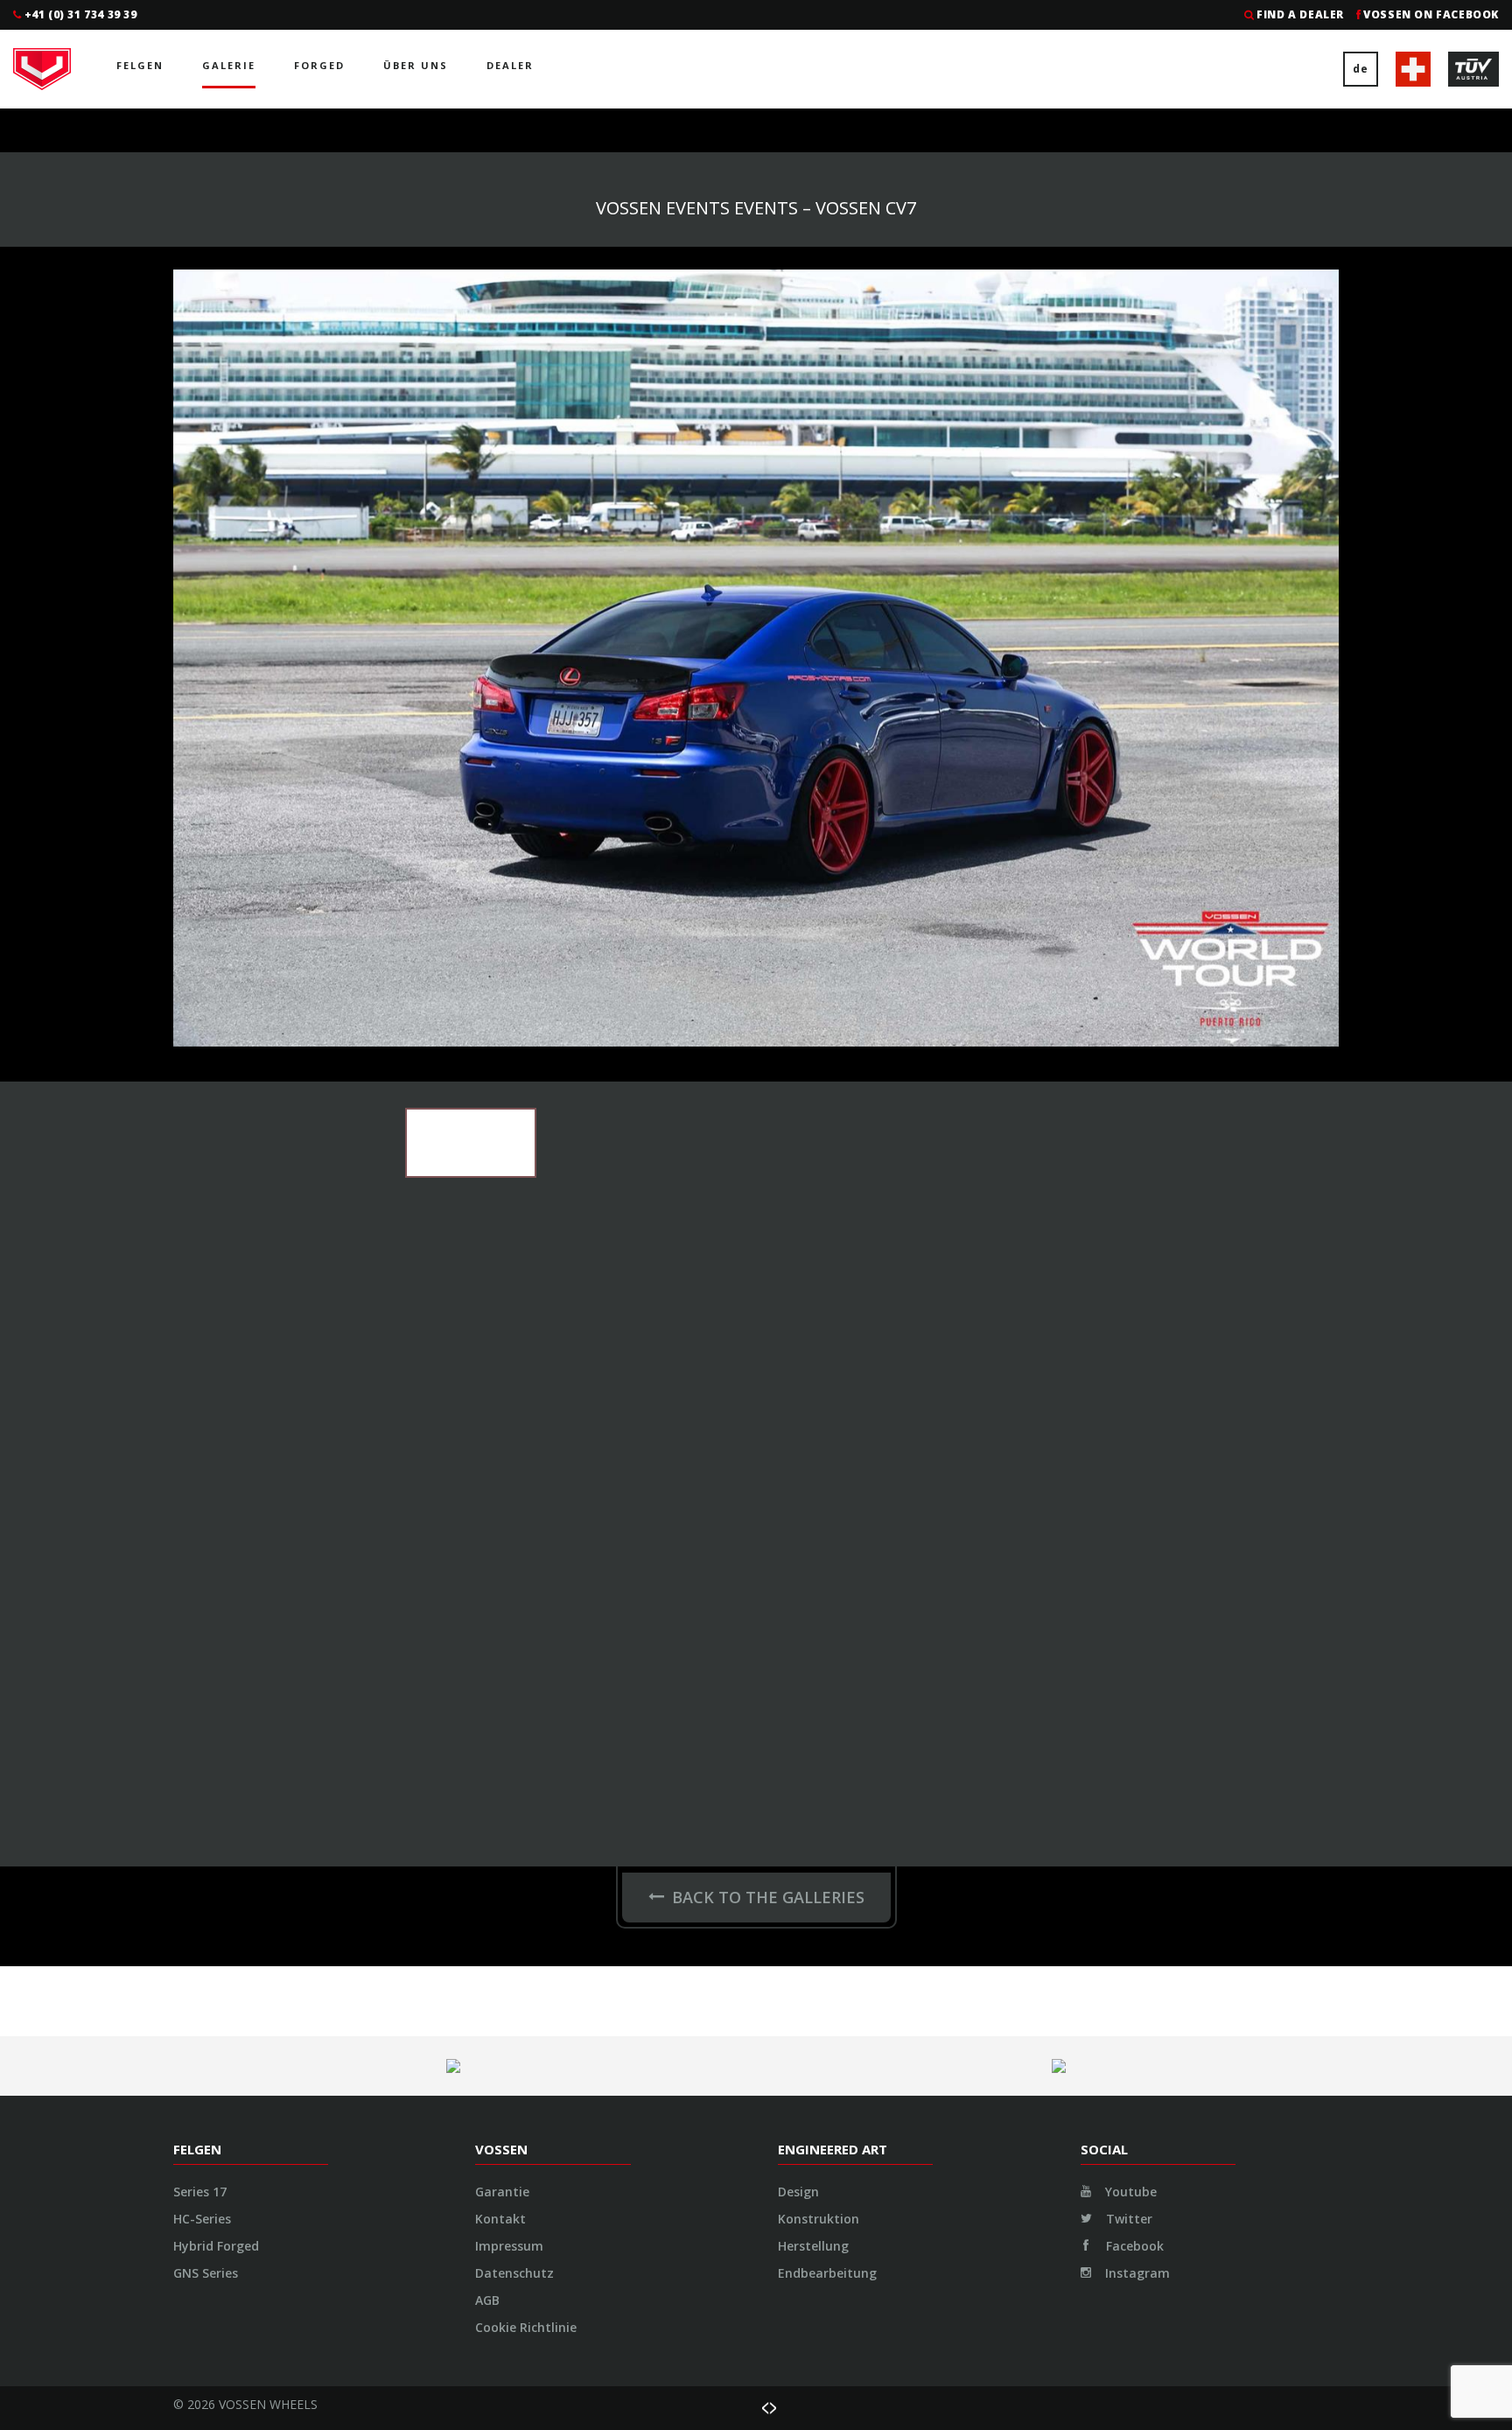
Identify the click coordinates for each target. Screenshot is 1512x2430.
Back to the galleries (768, 1897)
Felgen (140, 65)
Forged (319, 65)
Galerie (229, 65)
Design (798, 2192)
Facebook (1133, 2246)
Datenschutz (514, 2273)
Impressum (509, 2246)
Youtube (1129, 2192)
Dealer (510, 65)
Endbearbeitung (827, 2273)
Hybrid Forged (216, 2246)
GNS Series (206, 2273)
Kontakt (500, 2219)
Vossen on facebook (1431, 14)
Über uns (416, 65)
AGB (487, 2300)
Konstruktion (819, 2219)
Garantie (502, 2192)
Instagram (1136, 2273)
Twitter (1127, 2219)
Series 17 (200, 2192)
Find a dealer (1300, 14)
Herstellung (813, 2246)
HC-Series (202, 2219)
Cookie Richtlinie (526, 2327)
